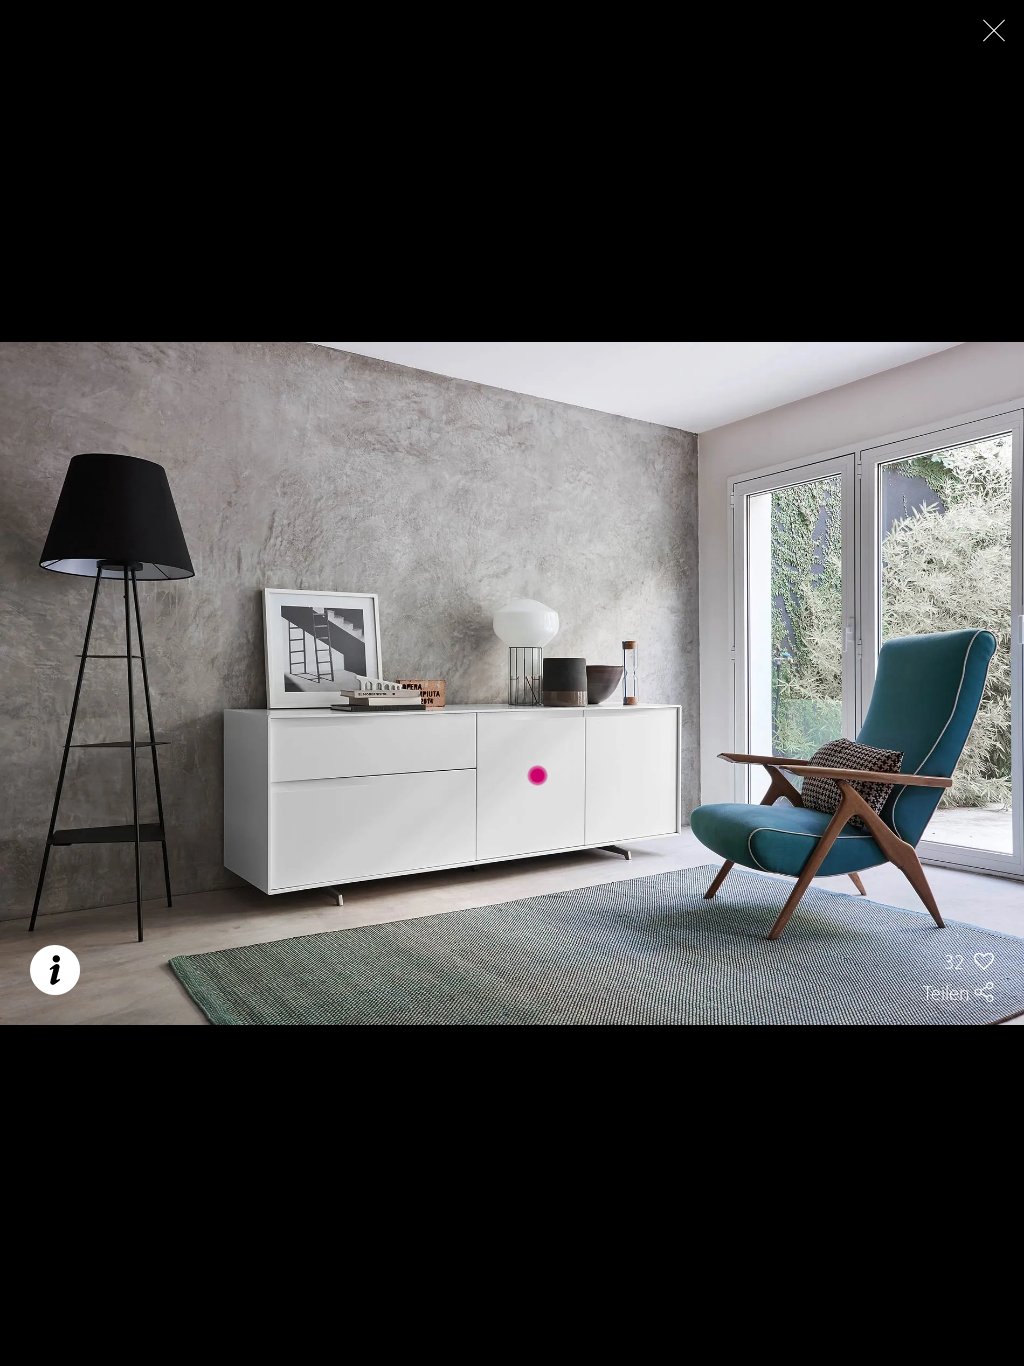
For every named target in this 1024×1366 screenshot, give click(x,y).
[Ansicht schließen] (994, 30)
